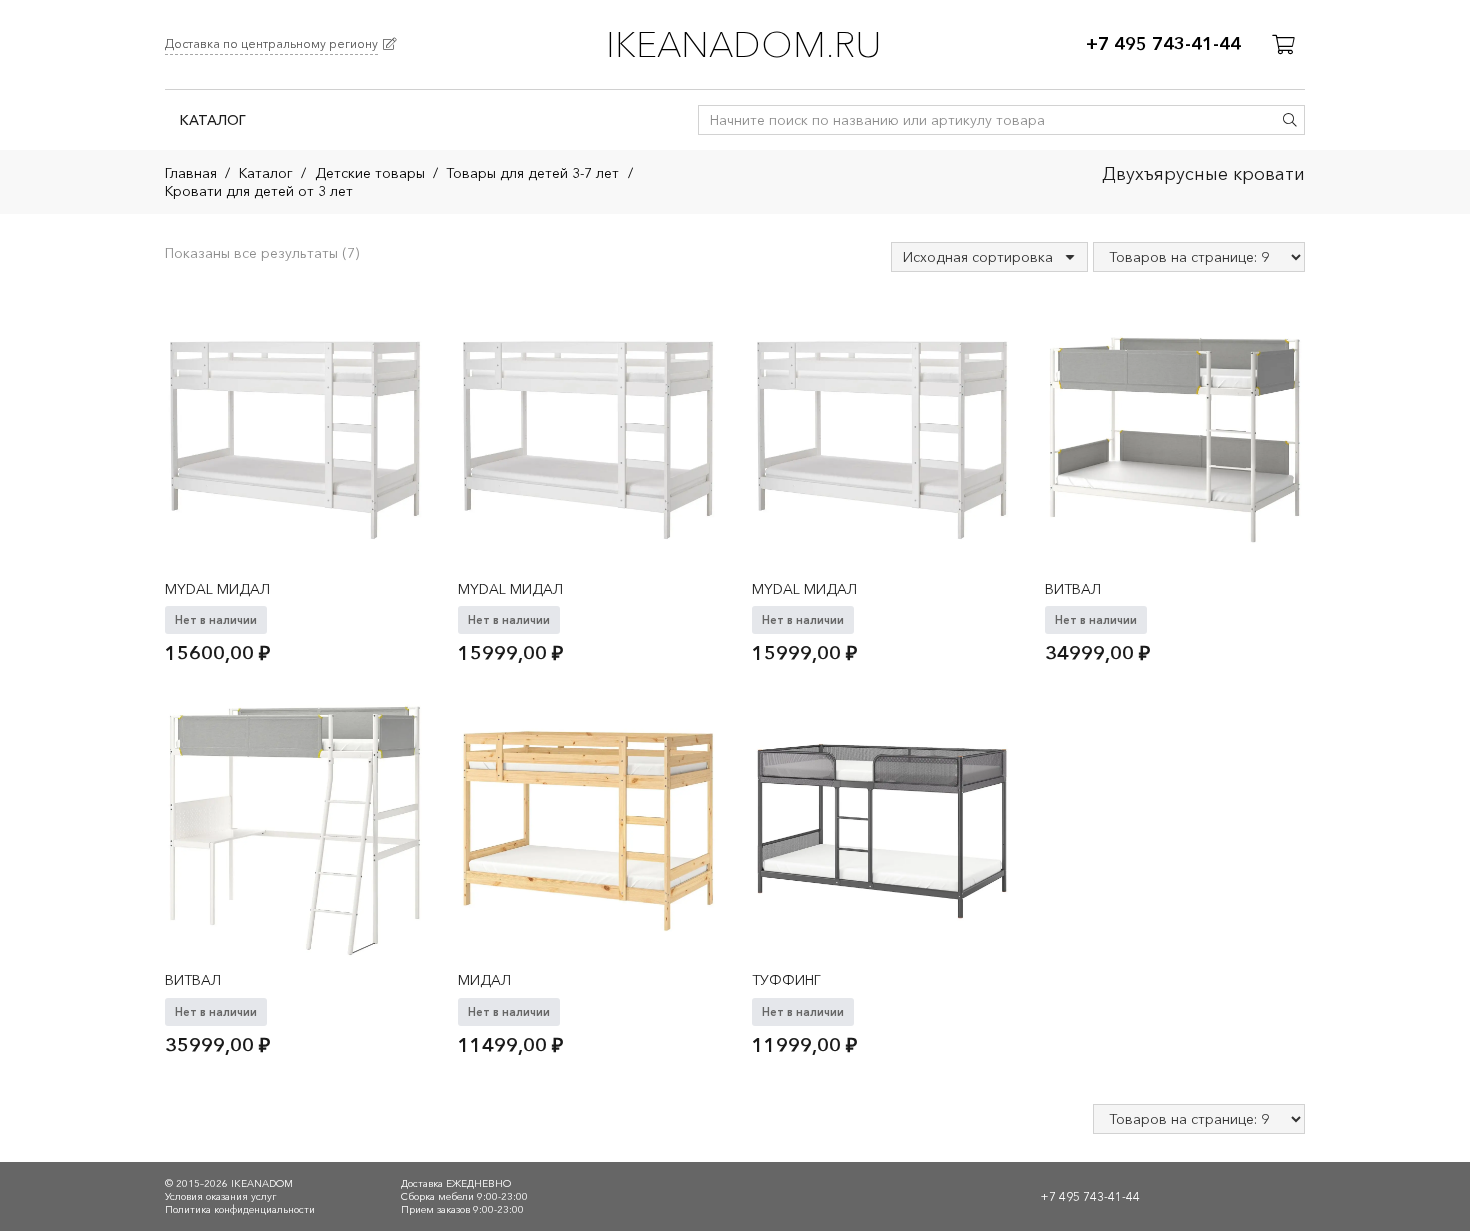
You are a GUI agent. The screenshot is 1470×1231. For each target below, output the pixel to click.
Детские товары (370, 173)
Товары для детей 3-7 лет (532, 173)
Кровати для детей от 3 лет (259, 191)
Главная (191, 173)
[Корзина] (1283, 45)
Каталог (266, 173)
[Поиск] (1290, 120)
